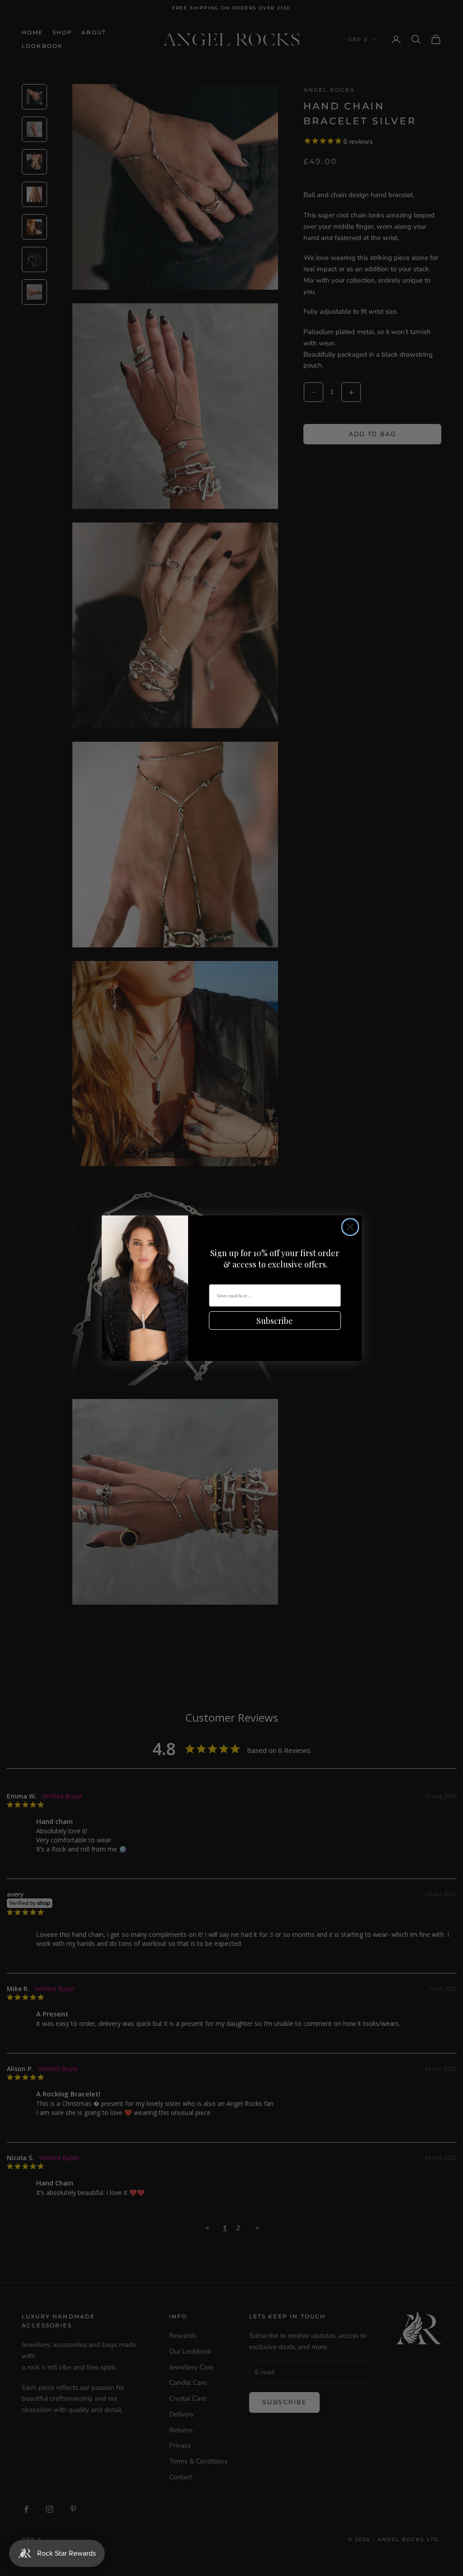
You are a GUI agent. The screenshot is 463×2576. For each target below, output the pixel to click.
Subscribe (275, 1321)
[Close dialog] (350, 1227)
